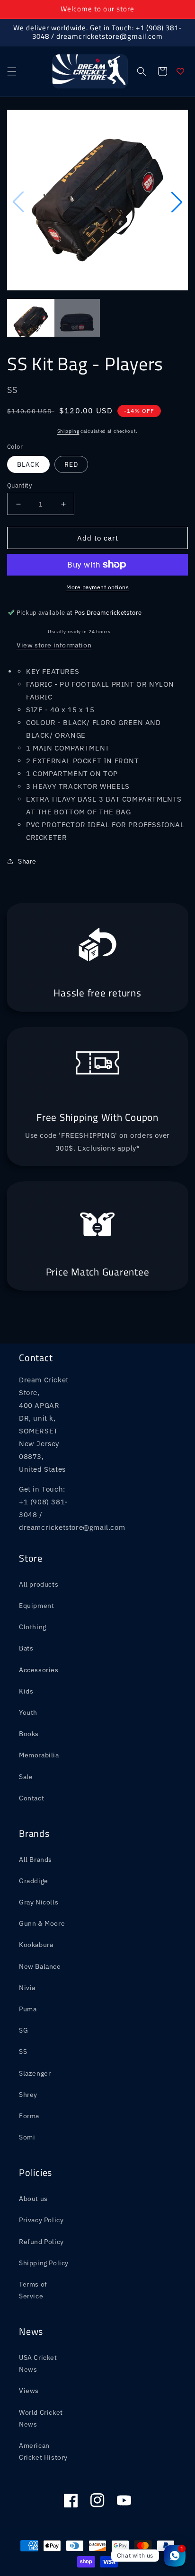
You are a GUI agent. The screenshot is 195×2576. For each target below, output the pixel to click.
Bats (26, 1648)
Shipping (68, 431)
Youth (28, 1712)
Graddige (34, 1881)
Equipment (36, 1606)
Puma (28, 2009)
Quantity (19, 485)
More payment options (97, 587)
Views (29, 2391)
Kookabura (36, 1945)
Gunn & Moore (42, 1923)
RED (71, 464)
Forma (29, 2116)
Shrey (28, 2095)
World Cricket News (41, 2418)
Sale (26, 1777)
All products (39, 1584)
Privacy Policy (41, 2220)
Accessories (39, 1670)
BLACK (28, 464)
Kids (26, 1691)
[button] (12, 71)
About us (33, 2199)
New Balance (40, 1966)
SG (23, 2030)
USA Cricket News (38, 2363)
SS (23, 2052)
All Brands (35, 1860)
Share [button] (27, 861)
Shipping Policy (44, 2263)
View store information (54, 645)
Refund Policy (41, 2242)
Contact (31, 1798)
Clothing (33, 1627)
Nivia (27, 1988)
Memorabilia (39, 1755)
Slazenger (35, 2073)
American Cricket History (43, 2451)
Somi (27, 2137)
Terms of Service (33, 2290)
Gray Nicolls (39, 1902)
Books (29, 1734)
